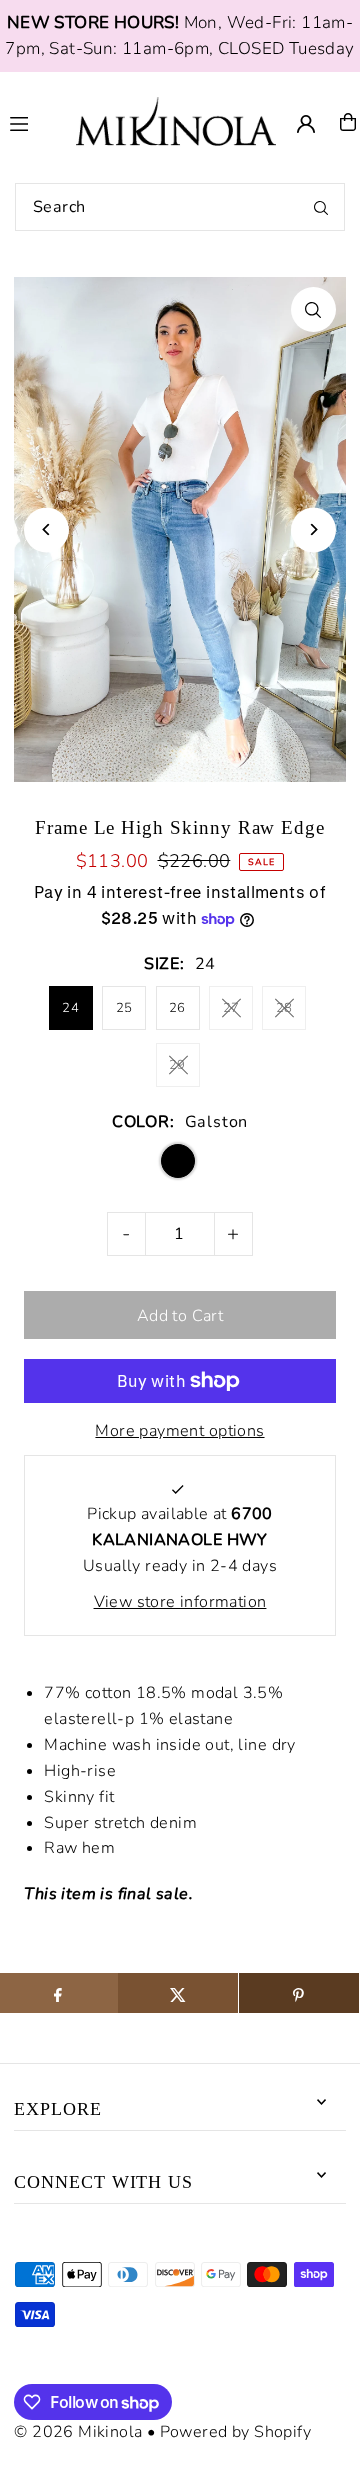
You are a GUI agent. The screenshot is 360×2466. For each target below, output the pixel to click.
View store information (180, 1602)
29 (177, 1065)
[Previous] (46, 529)
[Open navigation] (34, 121)
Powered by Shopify (235, 2432)
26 (177, 1008)
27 (231, 1008)
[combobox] (180, 207)
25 (124, 1008)
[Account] (306, 124)
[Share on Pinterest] (299, 1993)
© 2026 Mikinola (78, 2432)
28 (284, 1008)
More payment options (179, 1431)
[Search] (321, 207)
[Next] (313, 529)
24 (70, 1008)
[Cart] (348, 122)
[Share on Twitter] (178, 1993)
